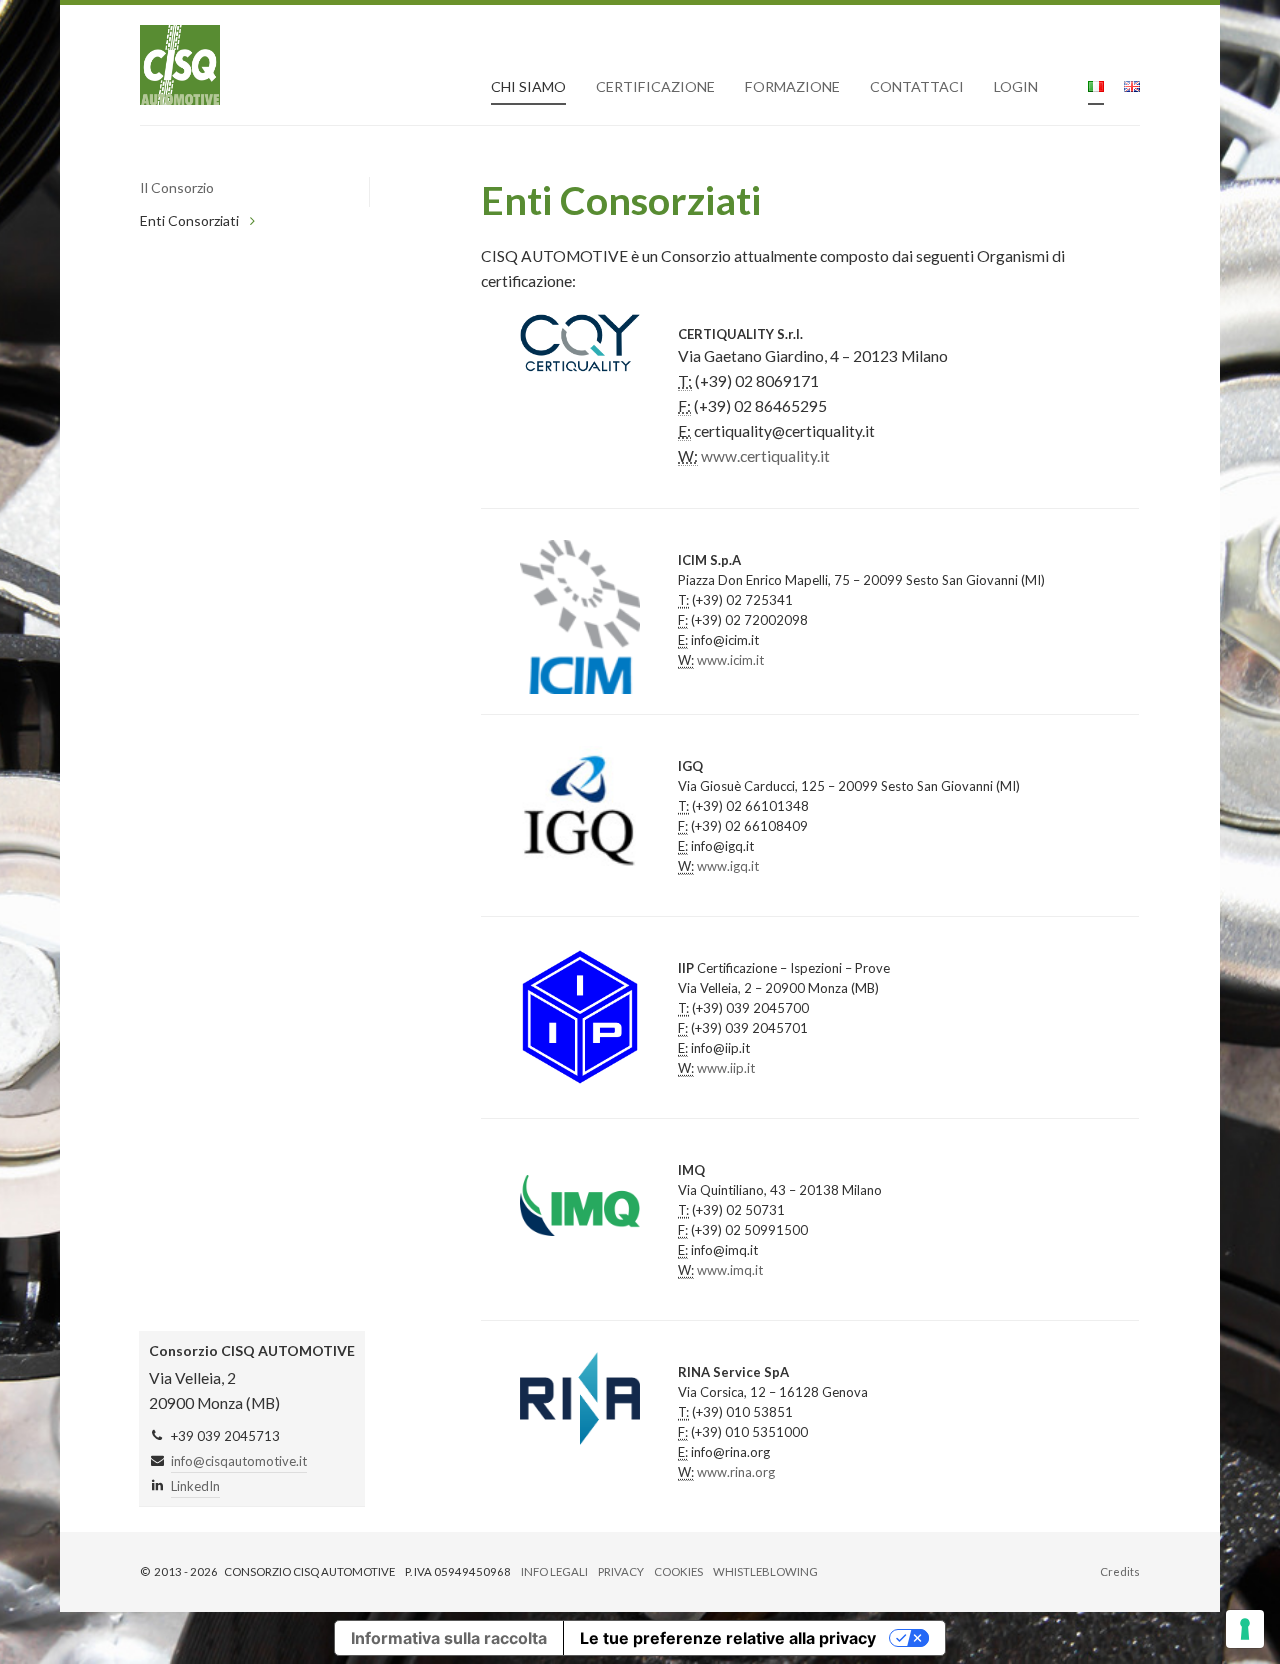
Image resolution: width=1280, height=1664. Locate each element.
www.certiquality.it (765, 456)
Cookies (678, 1571)
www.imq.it (730, 1270)
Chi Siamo (528, 86)
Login (1016, 86)
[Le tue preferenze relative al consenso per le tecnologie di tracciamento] (1245, 1629)
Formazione (792, 86)
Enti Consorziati (189, 220)
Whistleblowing (765, 1571)
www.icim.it (730, 660)
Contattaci (917, 86)
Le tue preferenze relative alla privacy (728, 1638)
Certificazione (655, 86)
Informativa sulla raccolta (449, 1638)
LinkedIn (195, 1486)
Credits (1120, 1571)
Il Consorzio (177, 187)
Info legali (554, 1571)
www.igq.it (728, 866)
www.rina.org (736, 1472)
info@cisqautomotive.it (239, 1461)
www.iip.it (726, 1068)
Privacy (621, 1571)
